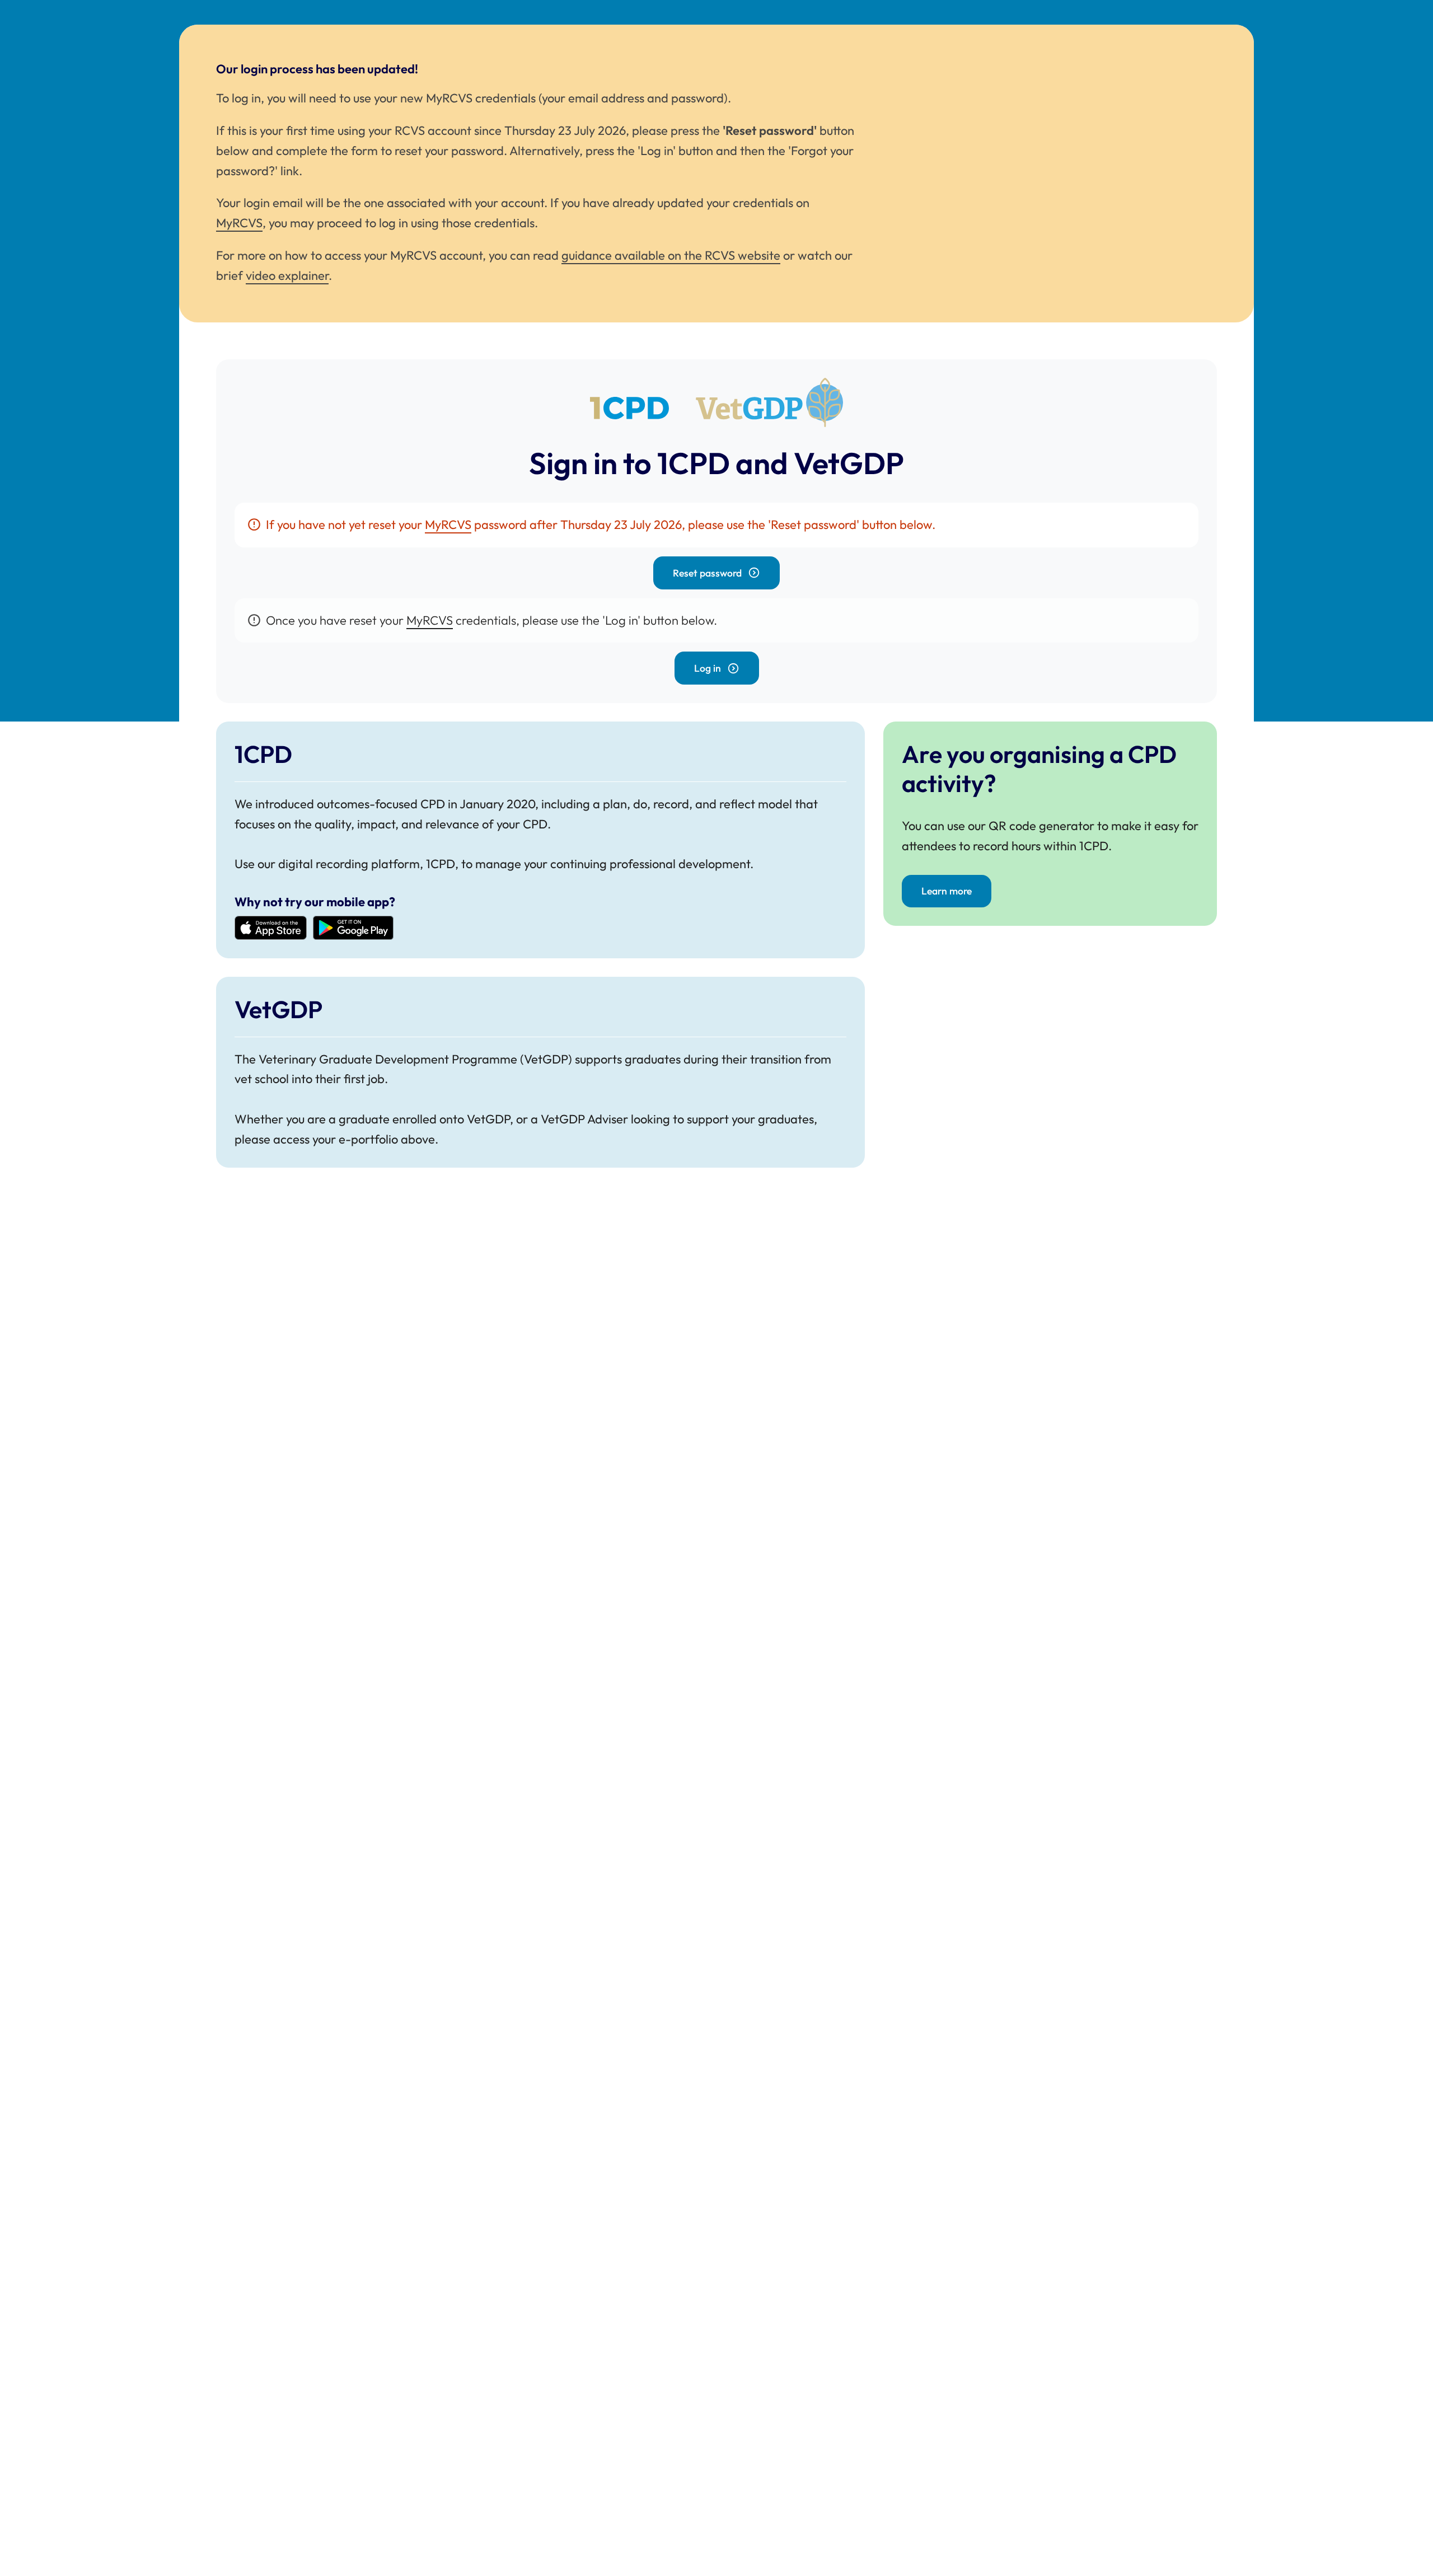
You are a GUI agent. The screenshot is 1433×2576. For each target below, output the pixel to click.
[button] (716, 573)
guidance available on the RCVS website (671, 255)
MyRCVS (239, 223)
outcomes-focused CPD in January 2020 (426, 804)
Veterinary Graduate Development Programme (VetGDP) (415, 1059)
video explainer (287, 275)
